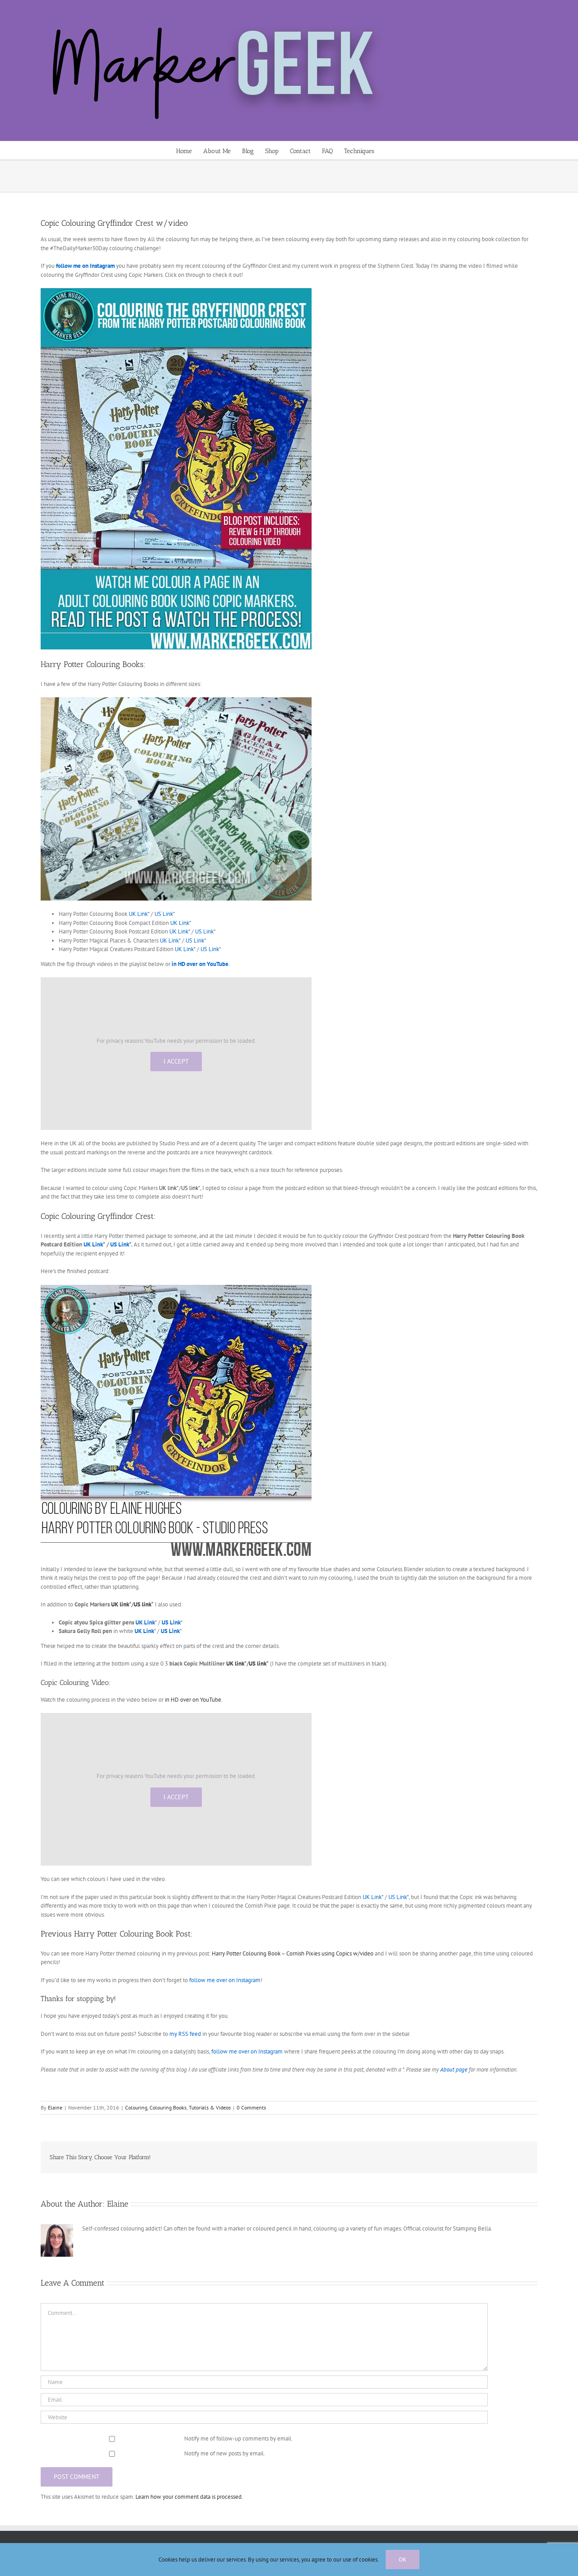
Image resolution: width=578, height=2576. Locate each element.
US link (190, 1188)
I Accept (176, 1061)
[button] (388, 150)
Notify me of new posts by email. (225, 2453)
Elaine (55, 2107)
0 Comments (251, 2107)
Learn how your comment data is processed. (189, 2497)
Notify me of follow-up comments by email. (238, 2438)
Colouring (136, 2107)
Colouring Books (168, 2107)
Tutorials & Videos (210, 2107)
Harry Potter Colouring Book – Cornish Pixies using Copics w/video (293, 1953)
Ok (403, 2560)
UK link (168, 1188)
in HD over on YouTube (193, 1700)
